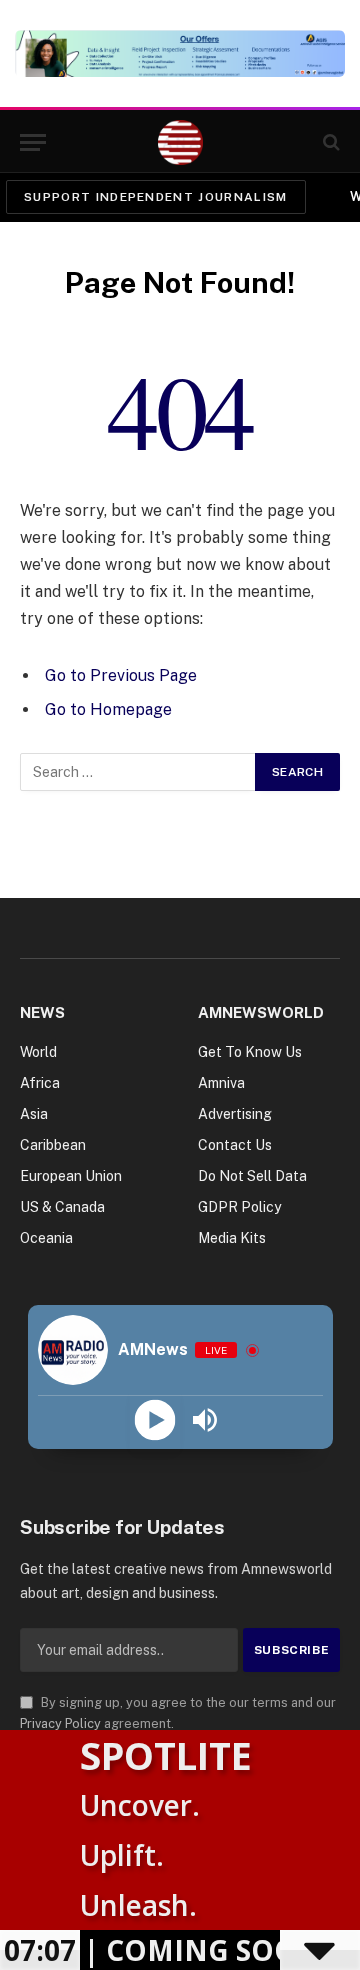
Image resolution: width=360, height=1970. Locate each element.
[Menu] (33, 142)
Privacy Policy (60, 1723)
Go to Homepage (108, 709)
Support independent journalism (156, 197)
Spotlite (166, 1755)
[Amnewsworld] (180, 142)
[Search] (329, 142)
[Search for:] (138, 772)
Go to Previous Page (121, 675)
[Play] (155, 1420)
